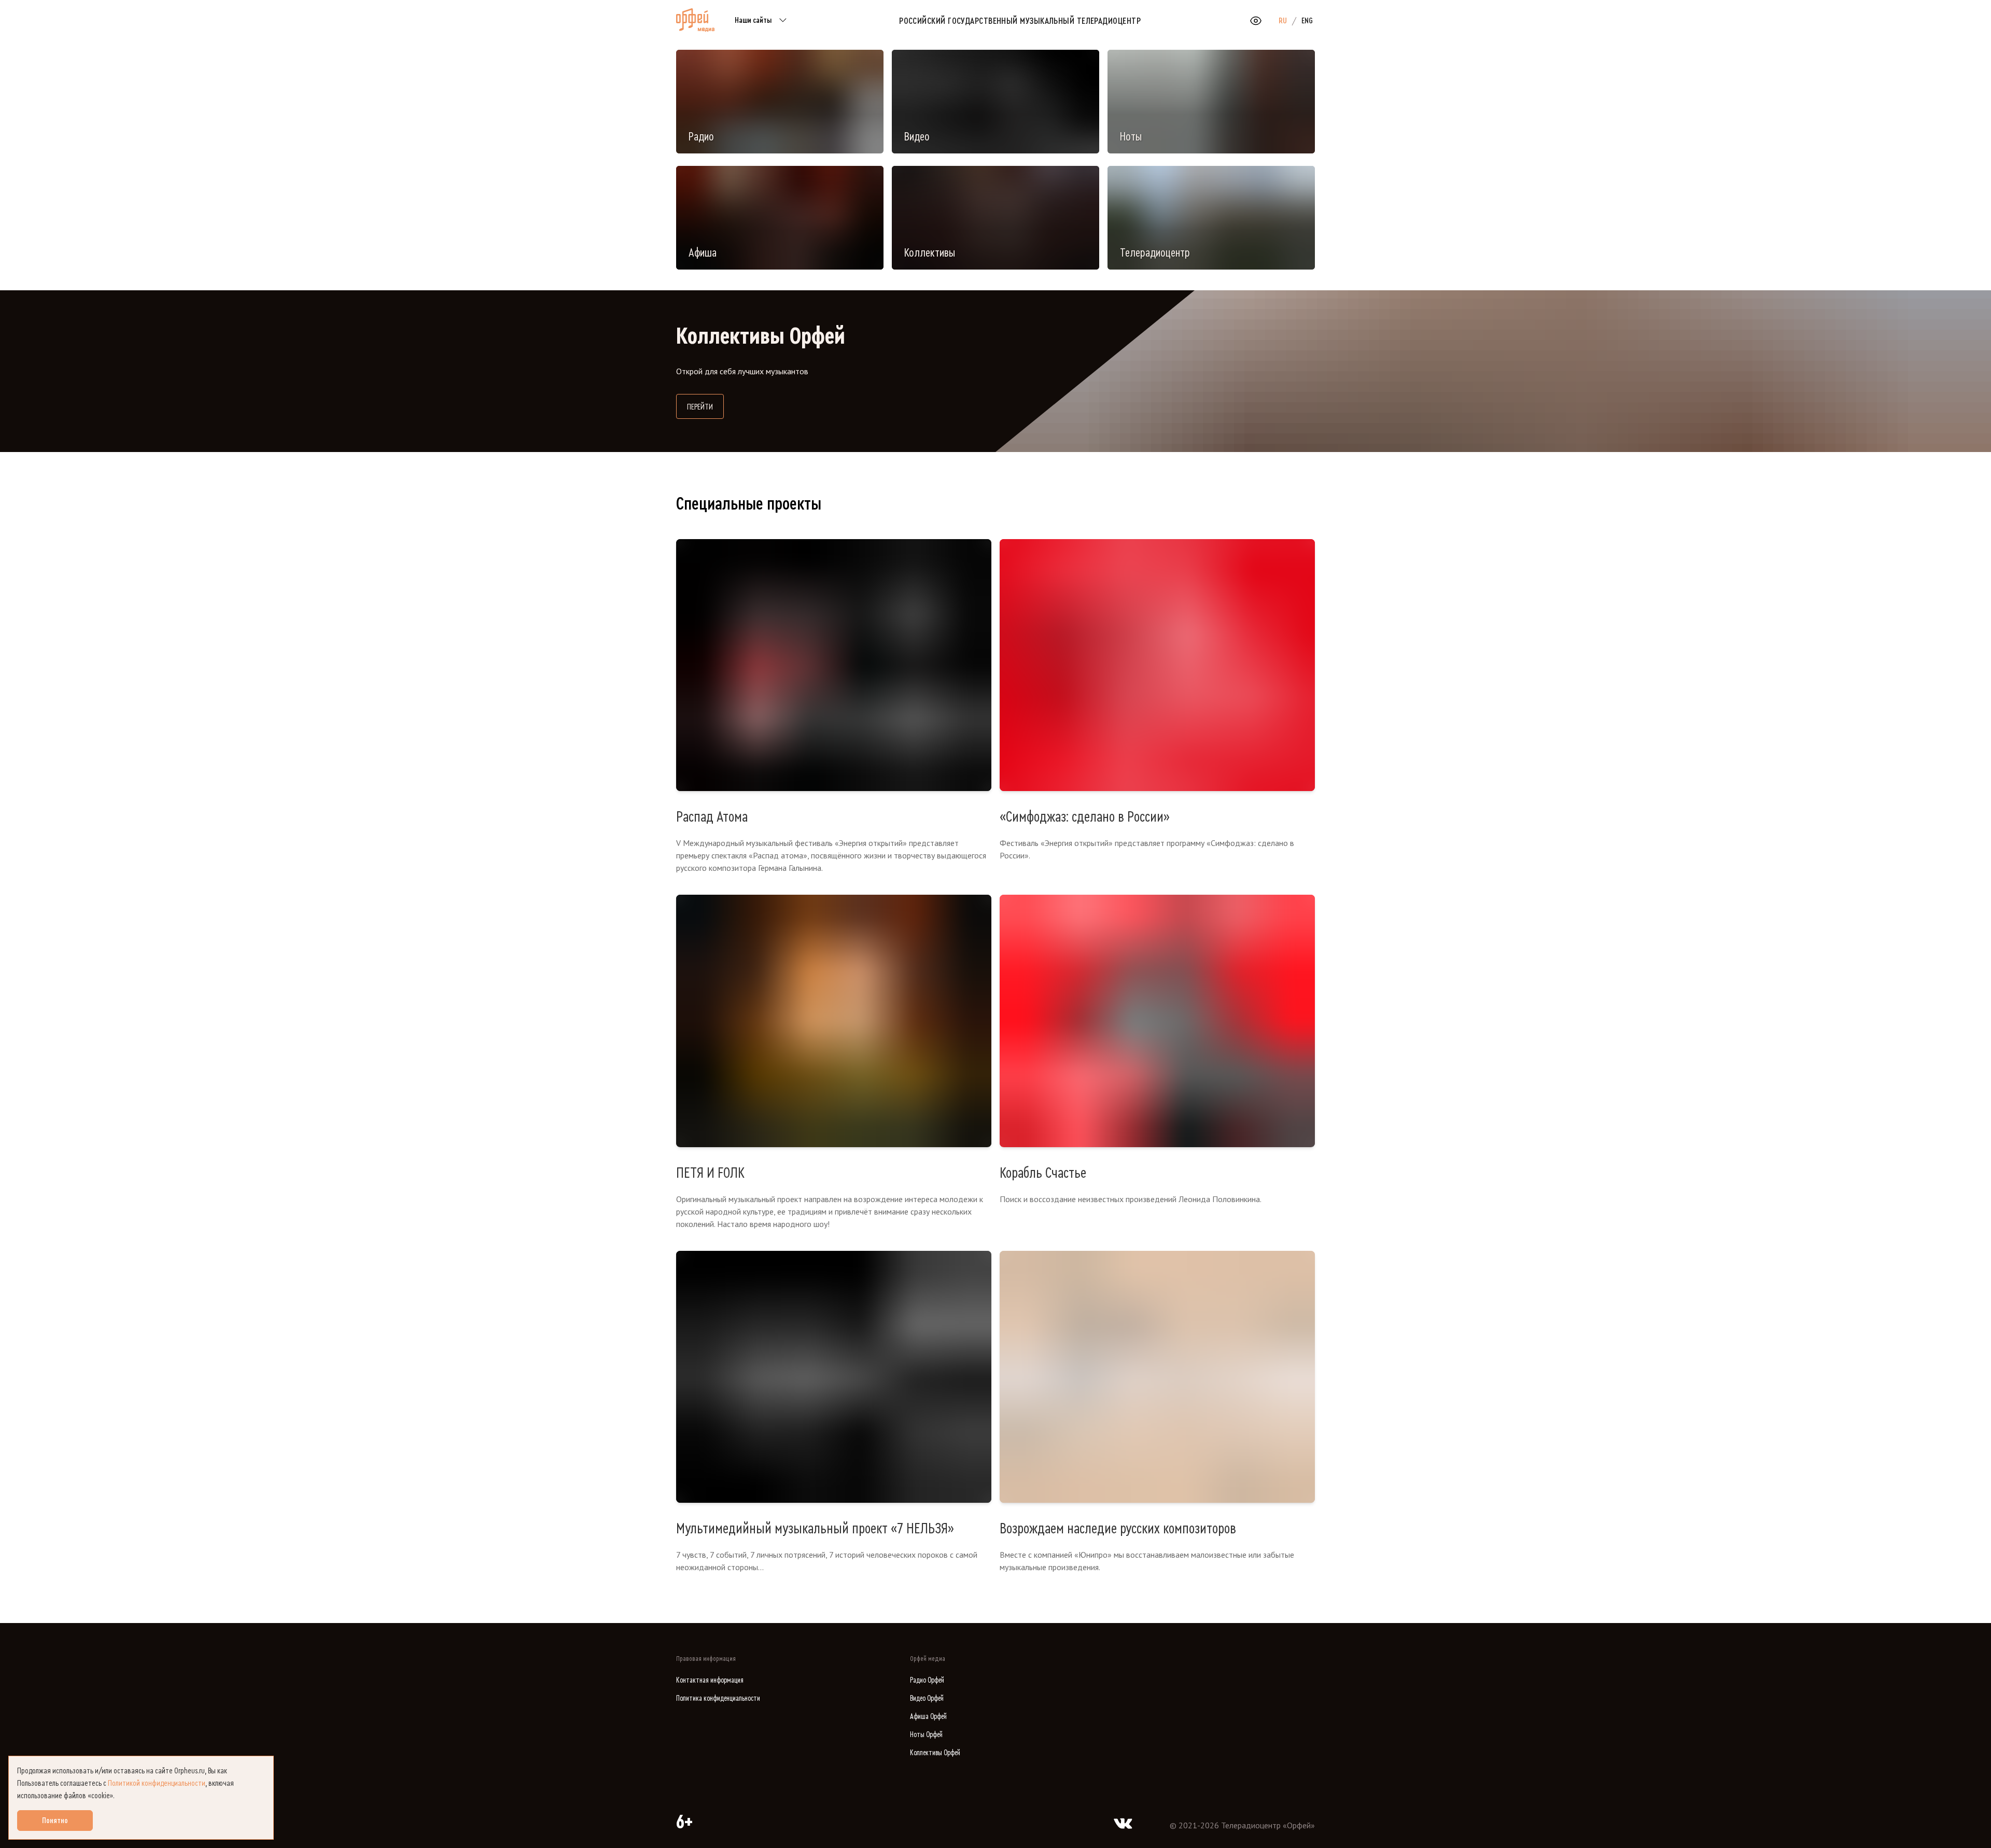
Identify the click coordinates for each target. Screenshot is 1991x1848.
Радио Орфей (927, 1680)
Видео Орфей (927, 1698)
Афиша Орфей (928, 1717)
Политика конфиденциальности (718, 1698)
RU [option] (1283, 21)
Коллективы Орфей (935, 1753)
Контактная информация (710, 1680)
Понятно (55, 1821)
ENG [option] (1307, 21)
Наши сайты (753, 20)
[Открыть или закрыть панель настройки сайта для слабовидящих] (1256, 21)
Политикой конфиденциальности (157, 1783)
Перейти (705, 407)
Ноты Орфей (926, 1735)
